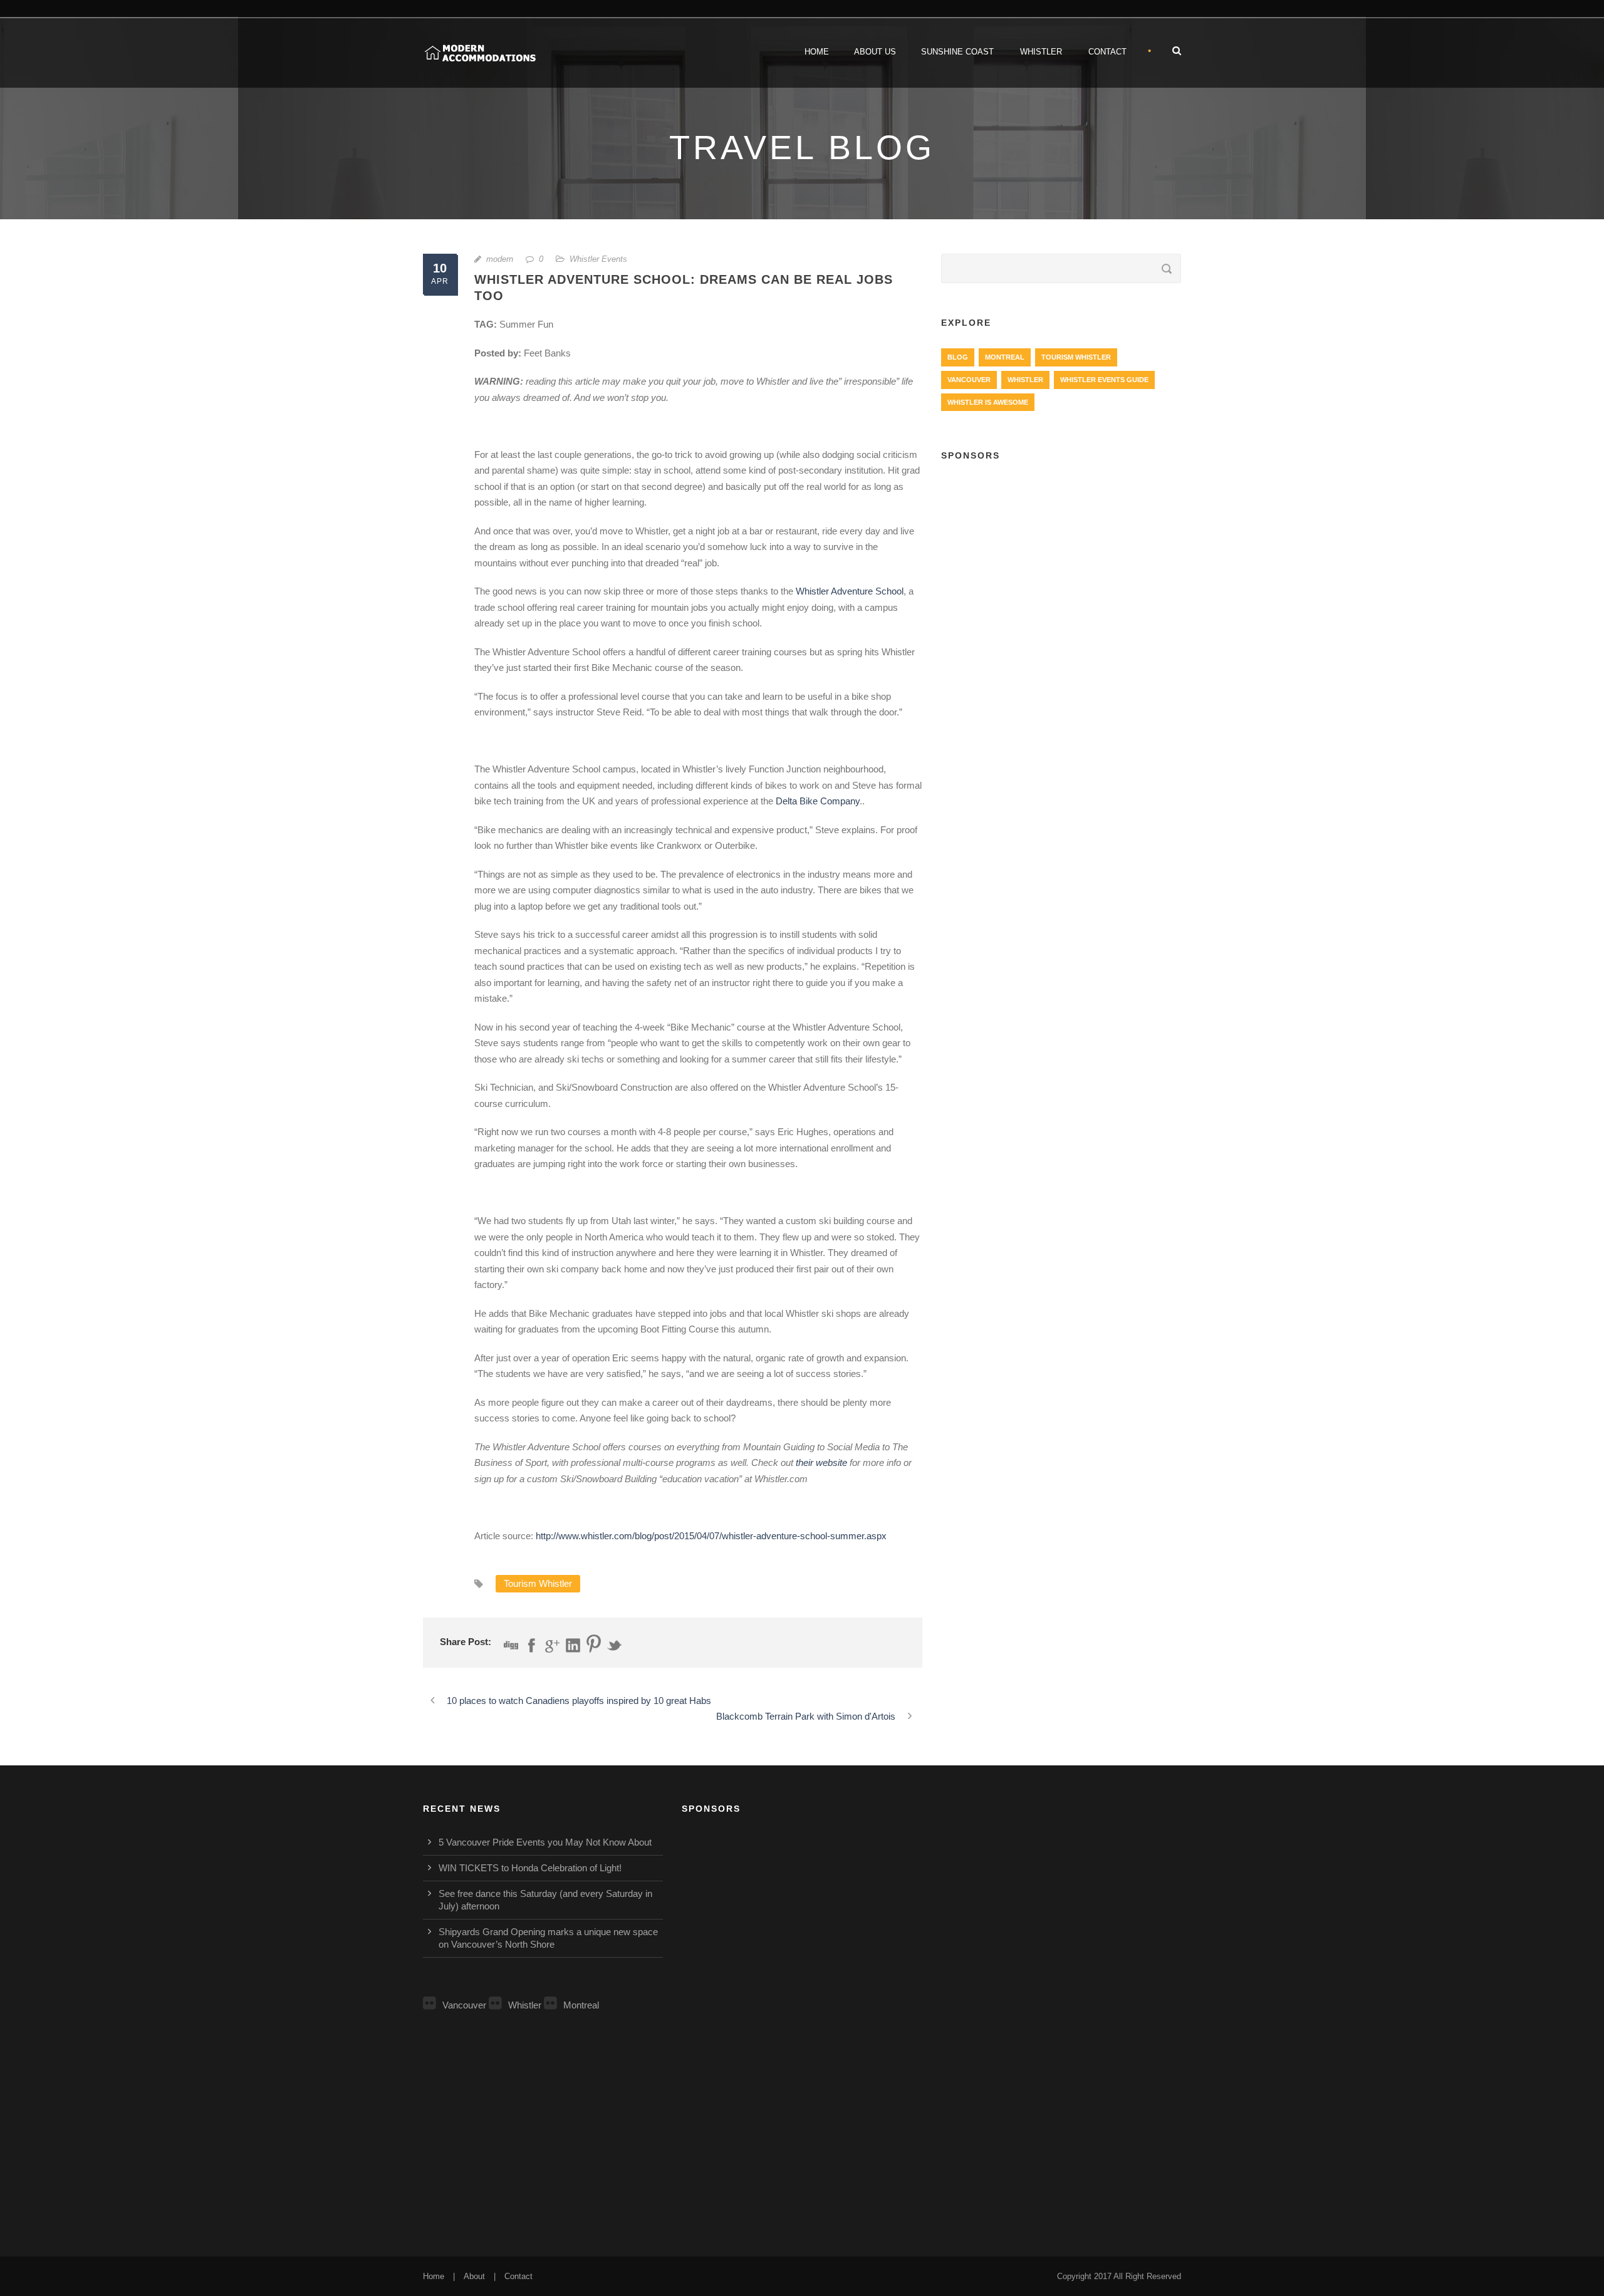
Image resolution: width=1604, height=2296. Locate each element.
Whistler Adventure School (850, 591)
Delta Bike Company (818, 801)
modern (500, 259)
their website (821, 1462)
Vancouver (969, 380)
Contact (1107, 52)
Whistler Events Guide (1104, 380)
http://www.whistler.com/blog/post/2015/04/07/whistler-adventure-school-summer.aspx (711, 1536)
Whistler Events (598, 259)
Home (817, 52)
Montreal (1005, 357)
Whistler (1041, 52)
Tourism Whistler (538, 1583)
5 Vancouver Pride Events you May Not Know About (545, 1842)
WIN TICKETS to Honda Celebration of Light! (530, 1868)
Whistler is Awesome (988, 402)
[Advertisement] (1061, 564)
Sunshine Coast (957, 52)
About (474, 2276)
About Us (875, 52)
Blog (958, 357)
